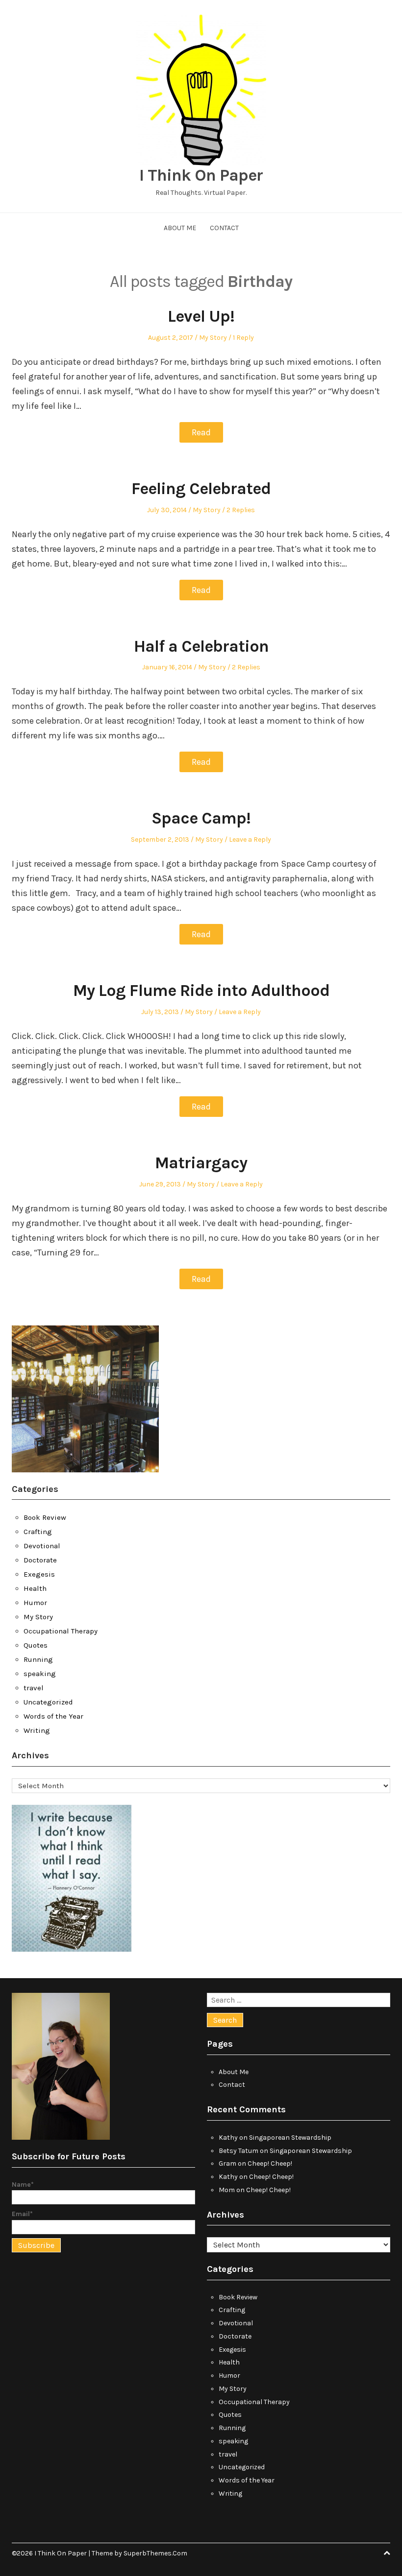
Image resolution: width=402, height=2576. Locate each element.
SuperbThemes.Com (155, 2553)
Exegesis (39, 1574)
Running (38, 1659)
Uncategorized (48, 1702)
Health (35, 1588)
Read (201, 432)
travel (34, 1688)
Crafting (38, 1532)
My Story (213, 338)
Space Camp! (201, 818)
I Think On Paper (201, 175)
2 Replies (241, 510)
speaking (40, 1674)
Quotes (36, 1645)
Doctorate (40, 1560)
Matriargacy (201, 1163)
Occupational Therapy (61, 1631)
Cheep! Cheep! (270, 2163)
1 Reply (243, 338)
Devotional (42, 1546)
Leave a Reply (250, 839)
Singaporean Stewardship (290, 2138)
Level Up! (201, 316)
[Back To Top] (387, 2553)
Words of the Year (53, 1716)
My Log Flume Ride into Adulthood (201, 991)
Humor (35, 1603)
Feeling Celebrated (201, 489)
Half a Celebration (201, 646)
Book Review (45, 1517)
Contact (224, 228)
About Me (180, 228)
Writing (37, 1730)
